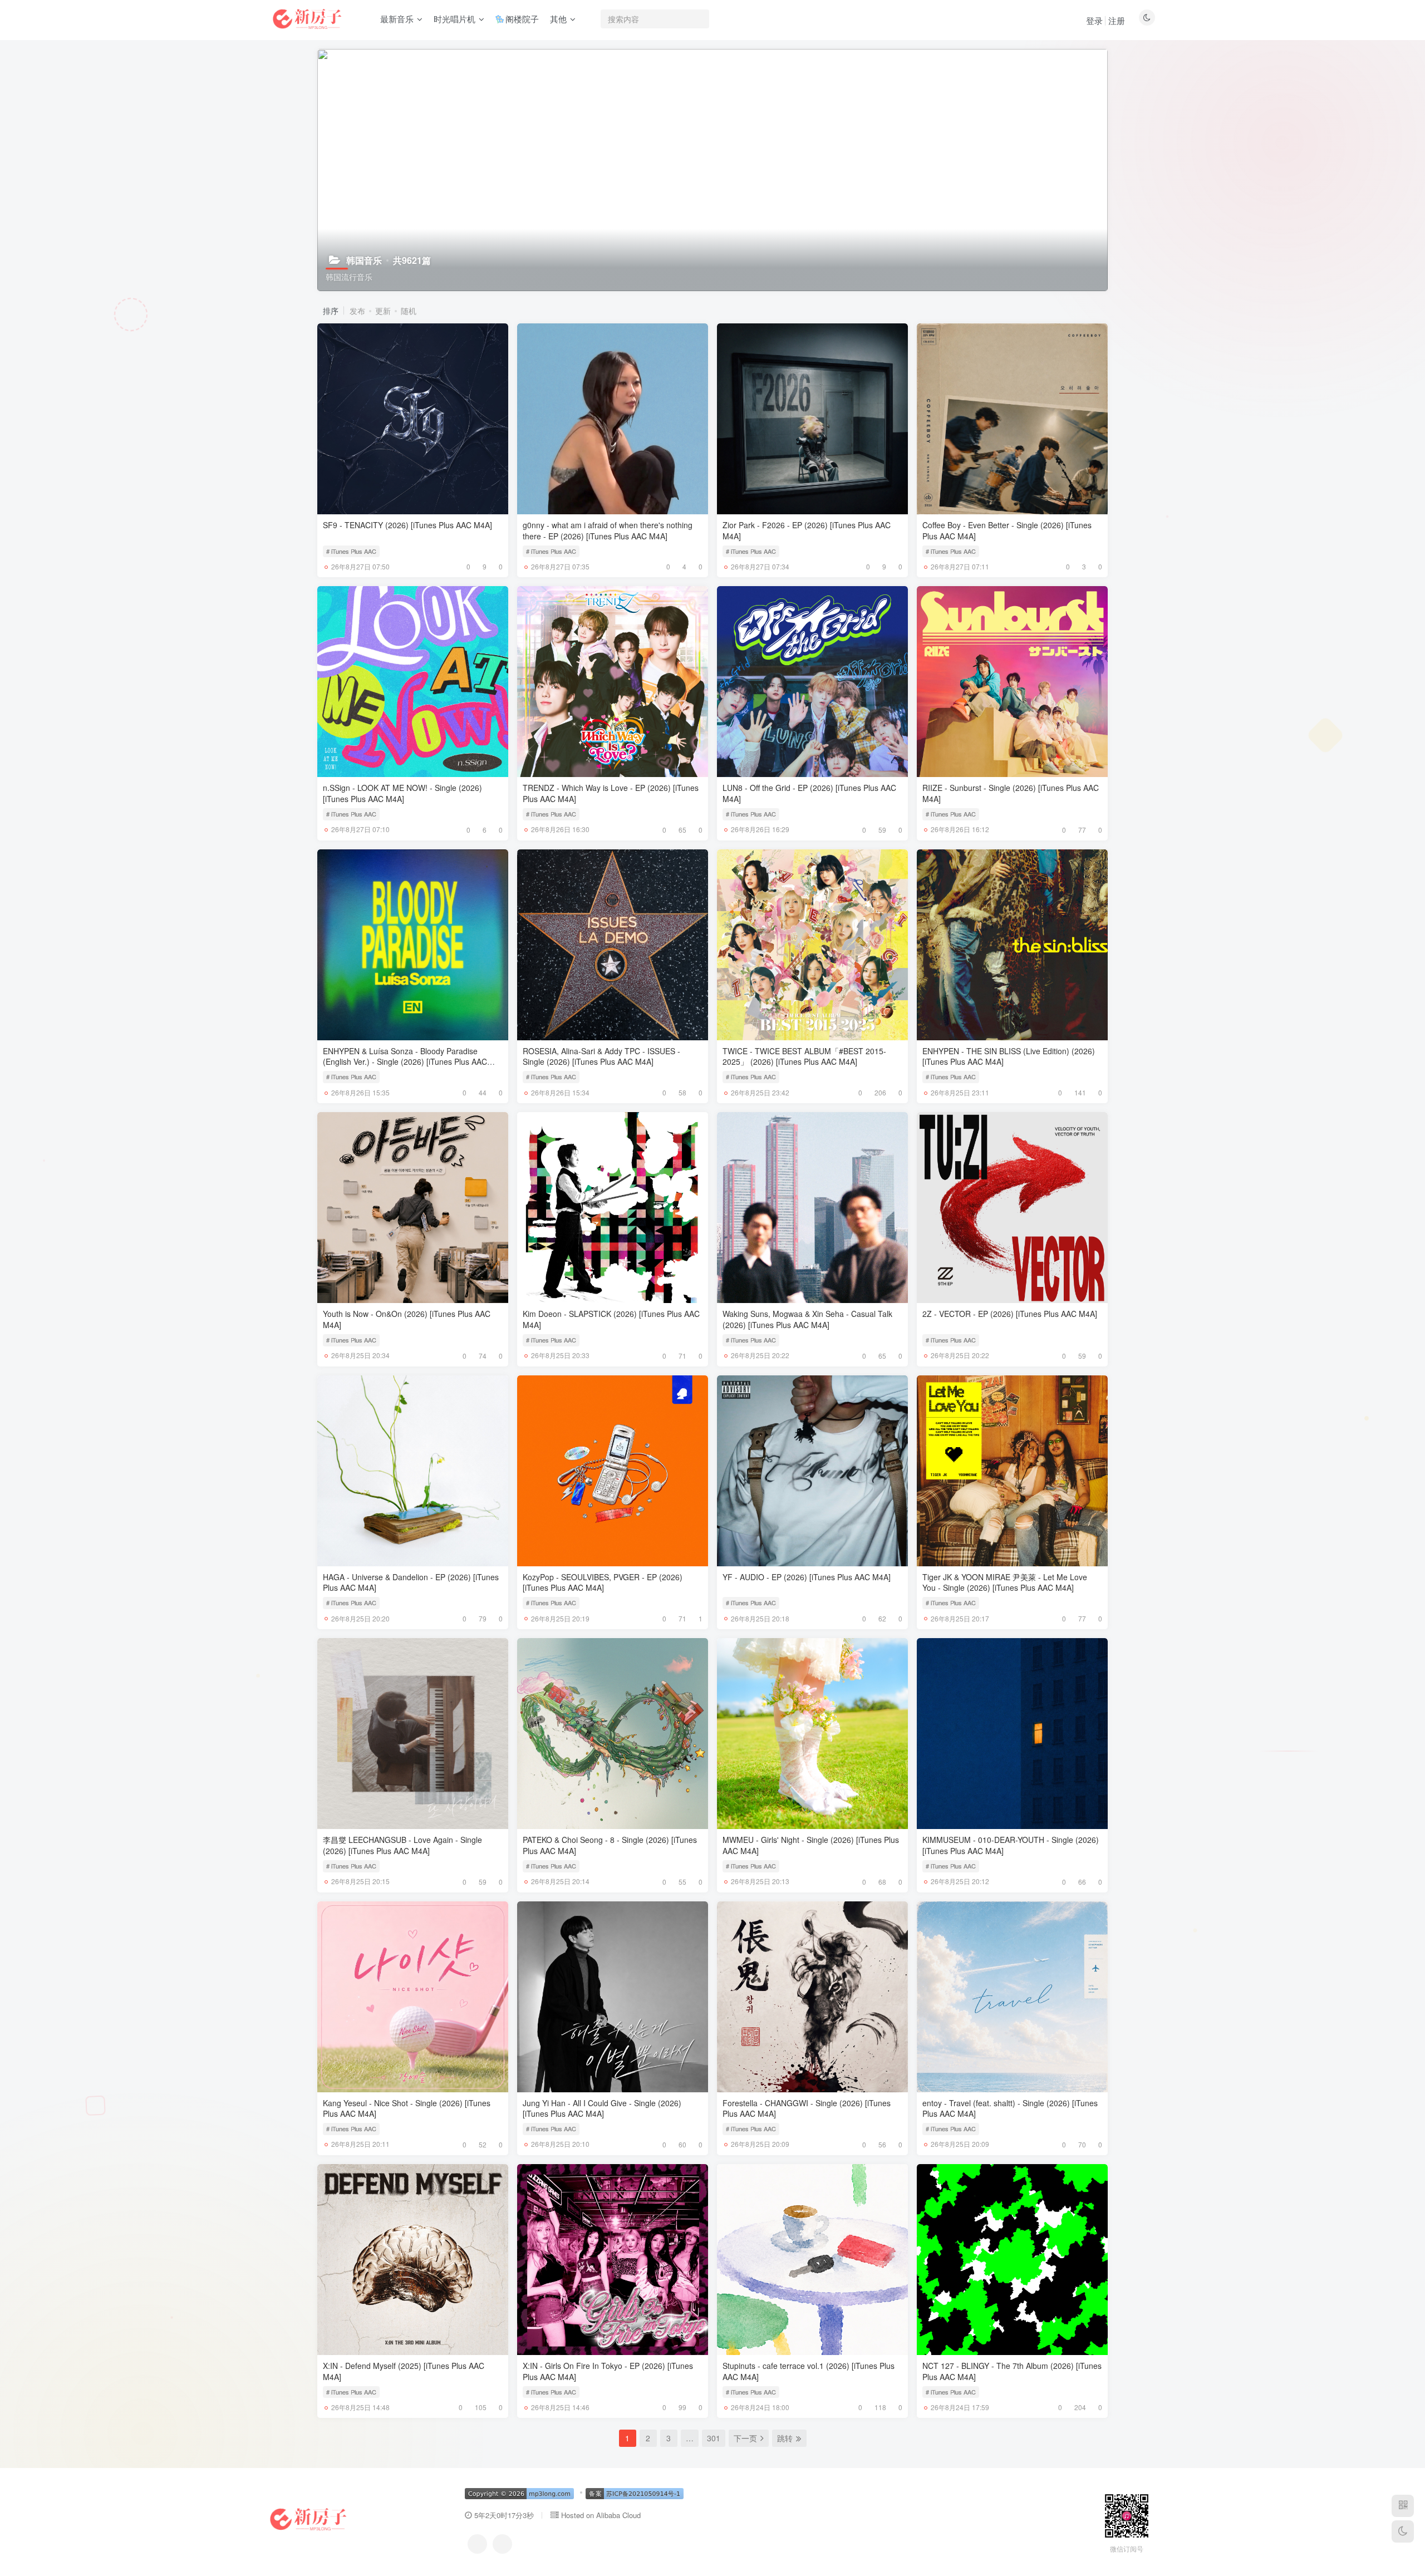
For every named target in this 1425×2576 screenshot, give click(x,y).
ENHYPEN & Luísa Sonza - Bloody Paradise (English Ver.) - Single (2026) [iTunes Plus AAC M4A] (405, 1062)
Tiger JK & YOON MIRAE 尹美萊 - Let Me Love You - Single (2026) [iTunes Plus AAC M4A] (1005, 1582)
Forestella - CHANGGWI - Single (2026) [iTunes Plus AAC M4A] (807, 2108)
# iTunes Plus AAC (351, 551)
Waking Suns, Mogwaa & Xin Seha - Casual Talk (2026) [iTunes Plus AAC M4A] (807, 1319)
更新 (383, 311)
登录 (1094, 20)
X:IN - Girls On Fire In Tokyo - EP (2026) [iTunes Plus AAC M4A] (608, 2371)
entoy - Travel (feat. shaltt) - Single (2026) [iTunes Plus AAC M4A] (1010, 2108)
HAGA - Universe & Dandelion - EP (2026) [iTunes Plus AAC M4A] (411, 1582)
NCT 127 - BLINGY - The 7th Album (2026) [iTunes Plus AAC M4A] (1012, 2371)
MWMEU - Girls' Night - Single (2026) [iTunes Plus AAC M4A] (811, 1845)
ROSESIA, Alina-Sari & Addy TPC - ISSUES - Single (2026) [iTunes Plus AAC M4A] (601, 1056)
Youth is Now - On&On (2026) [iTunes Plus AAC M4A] (407, 1319)
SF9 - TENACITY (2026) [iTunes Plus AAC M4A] (407, 525)
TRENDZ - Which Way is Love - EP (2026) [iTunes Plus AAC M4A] (611, 793)
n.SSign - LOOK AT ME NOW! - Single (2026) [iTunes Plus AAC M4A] (402, 793)
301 (714, 2438)
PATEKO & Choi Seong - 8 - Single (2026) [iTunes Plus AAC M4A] (610, 1845)
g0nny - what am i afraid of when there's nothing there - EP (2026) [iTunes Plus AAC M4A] (608, 530)
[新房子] (308, 2518)
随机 (409, 311)
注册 (1117, 20)
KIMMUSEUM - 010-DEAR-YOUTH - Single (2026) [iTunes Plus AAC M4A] (1011, 1845)
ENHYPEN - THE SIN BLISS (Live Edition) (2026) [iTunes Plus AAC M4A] (1009, 1056)
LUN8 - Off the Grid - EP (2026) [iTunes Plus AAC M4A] (809, 793)
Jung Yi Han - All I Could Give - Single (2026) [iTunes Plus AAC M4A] (602, 2108)
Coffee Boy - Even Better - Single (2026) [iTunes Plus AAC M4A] (1007, 530)
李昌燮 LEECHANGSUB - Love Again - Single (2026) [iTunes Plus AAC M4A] (402, 1845)
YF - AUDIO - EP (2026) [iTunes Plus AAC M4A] (807, 1577)
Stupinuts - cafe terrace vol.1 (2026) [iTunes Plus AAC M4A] (809, 2371)
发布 (357, 311)
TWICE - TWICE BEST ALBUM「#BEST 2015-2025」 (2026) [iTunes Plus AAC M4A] (804, 1056)
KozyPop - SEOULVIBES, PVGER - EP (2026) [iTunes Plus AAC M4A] (603, 1582)
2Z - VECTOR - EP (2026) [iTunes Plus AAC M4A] (1010, 1314)
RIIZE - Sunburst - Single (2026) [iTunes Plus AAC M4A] (1011, 793)
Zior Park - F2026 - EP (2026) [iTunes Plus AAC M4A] (807, 530)
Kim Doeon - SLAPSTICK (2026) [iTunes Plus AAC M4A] (611, 1319)
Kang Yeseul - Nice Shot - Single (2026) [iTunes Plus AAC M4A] (407, 2108)
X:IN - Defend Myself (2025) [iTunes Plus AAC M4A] (404, 2371)
